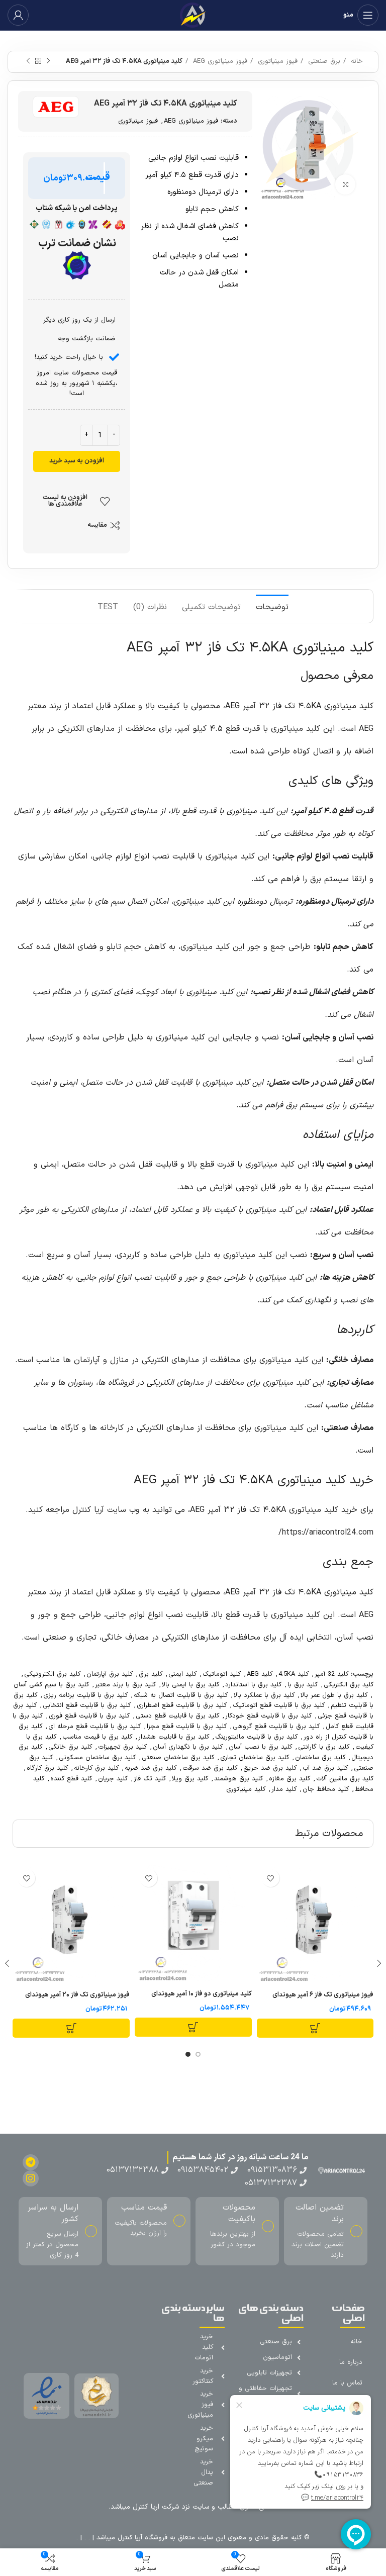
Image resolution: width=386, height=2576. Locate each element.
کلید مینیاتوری (246, 1789)
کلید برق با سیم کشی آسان (51, 1685)
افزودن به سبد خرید (77, 461)
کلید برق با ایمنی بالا (190, 1685)
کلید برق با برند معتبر (125, 1685)
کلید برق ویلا (190, 1779)
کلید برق (151, 1674)
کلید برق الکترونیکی (52, 1674)
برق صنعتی (323, 61)
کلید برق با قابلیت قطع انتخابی (87, 1705)
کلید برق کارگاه (47, 1768)
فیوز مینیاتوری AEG (219, 61)
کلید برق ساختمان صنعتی (178, 1758)
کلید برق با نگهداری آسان (188, 1747)
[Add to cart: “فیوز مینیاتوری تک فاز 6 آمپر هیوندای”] (315, 2028)
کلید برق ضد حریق (270, 1768)
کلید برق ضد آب (325, 1768)
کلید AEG (260, 1674)
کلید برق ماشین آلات (345, 1779)
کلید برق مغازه (289, 1779)
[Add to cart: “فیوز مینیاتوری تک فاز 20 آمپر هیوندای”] (71, 2028)
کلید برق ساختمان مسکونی (97, 1758)
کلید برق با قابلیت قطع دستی (177, 1716)
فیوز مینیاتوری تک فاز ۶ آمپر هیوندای (323, 1995)
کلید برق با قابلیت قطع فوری (89, 1716)
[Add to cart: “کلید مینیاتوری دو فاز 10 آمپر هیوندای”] (193, 2027)
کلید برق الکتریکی (349, 1685)
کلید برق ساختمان (320, 1758)
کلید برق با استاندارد (253, 1685)
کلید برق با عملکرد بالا (264, 1695)
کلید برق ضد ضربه (151, 1768)
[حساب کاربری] (18, 15)
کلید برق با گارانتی (324, 1747)
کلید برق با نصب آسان (260, 1747)
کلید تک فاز (150, 1779)
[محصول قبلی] (48, 61)
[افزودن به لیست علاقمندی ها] (271, 1878)
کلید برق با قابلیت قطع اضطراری (182, 1705)
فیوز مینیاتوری (276, 61)
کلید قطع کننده (71, 1779)
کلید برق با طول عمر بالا (334, 1695)
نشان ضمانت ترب (77, 244)
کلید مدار (284, 1789)
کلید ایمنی (182, 1674)
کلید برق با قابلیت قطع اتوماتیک (279, 1705)
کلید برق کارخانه (96, 1768)
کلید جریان (113, 1779)
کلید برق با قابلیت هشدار (174, 1737)
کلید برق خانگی (70, 1747)
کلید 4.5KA (294, 1674)
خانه (356, 61)
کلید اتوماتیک (222, 1674)
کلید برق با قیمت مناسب (97, 1737)
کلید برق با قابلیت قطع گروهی (276, 1727)
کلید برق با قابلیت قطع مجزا (187, 1727)
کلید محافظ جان (326, 1789)
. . (86, 2538)
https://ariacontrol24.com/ (326, 1533)
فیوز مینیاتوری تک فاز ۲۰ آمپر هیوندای (77, 1995)
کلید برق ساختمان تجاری (255, 1758)
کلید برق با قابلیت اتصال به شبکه (181, 1695)
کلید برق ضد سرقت (210, 1768)
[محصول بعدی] (28, 61)
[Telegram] (31, 2162)
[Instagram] (31, 2178)
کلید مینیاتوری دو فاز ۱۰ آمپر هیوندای (202, 1994)
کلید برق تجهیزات (122, 1747)
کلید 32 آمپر (331, 1674)
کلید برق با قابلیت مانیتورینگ (256, 1737)
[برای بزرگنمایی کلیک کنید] (345, 184)
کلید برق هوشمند (238, 1779)
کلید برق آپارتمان (110, 1674)
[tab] (272, 606)
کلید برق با (303, 1685)
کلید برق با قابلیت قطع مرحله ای (94, 1727)
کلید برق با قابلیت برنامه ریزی (85, 1695)
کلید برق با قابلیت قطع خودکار (268, 1716)
